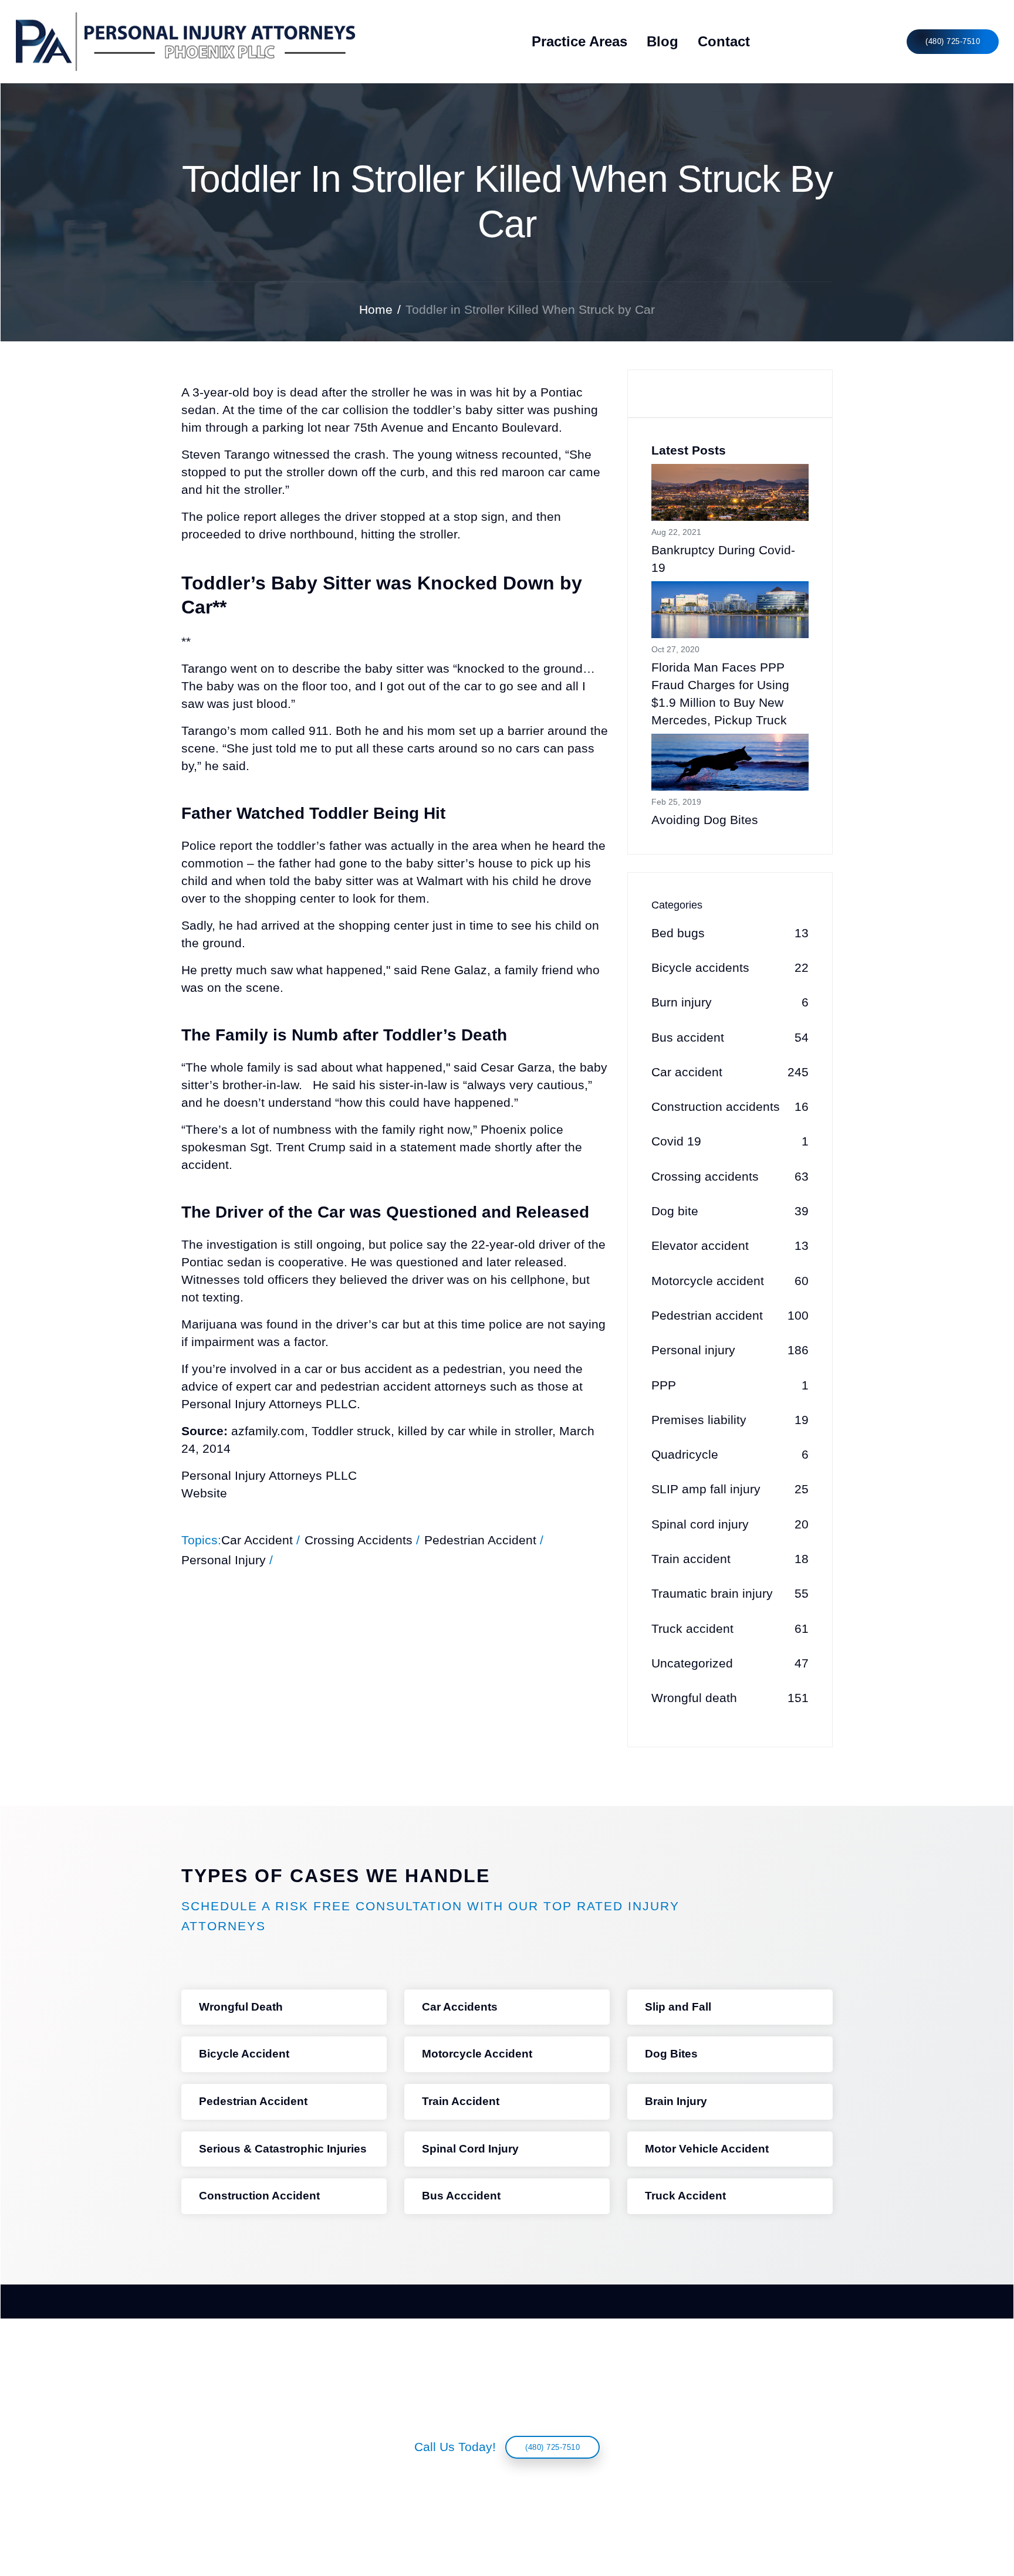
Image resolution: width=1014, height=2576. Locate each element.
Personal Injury (224, 1560)
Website (204, 1493)
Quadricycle (730, 1455)
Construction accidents (730, 1107)
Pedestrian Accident (480, 1540)
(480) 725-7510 (953, 41)
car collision (355, 410)
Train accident (730, 1559)
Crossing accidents (730, 1177)
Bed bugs (730, 933)
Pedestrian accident (730, 1316)
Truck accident (730, 1629)
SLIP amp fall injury (730, 1489)
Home (376, 310)
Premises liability (730, 1420)
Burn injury (730, 1002)
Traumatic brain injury (730, 1594)
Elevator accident (730, 1246)
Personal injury (730, 1350)
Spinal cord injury (730, 1524)
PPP (730, 1385)
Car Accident (257, 1540)
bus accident (376, 1369)
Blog (663, 41)
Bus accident (730, 1038)
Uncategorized (730, 1663)
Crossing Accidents (359, 1540)
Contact (724, 41)
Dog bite (730, 1211)
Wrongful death (730, 1698)
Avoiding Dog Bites (705, 820)
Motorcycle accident (730, 1281)
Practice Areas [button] (579, 41)
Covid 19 (730, 1141)
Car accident (730, 1072)
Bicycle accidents (730, 968)
